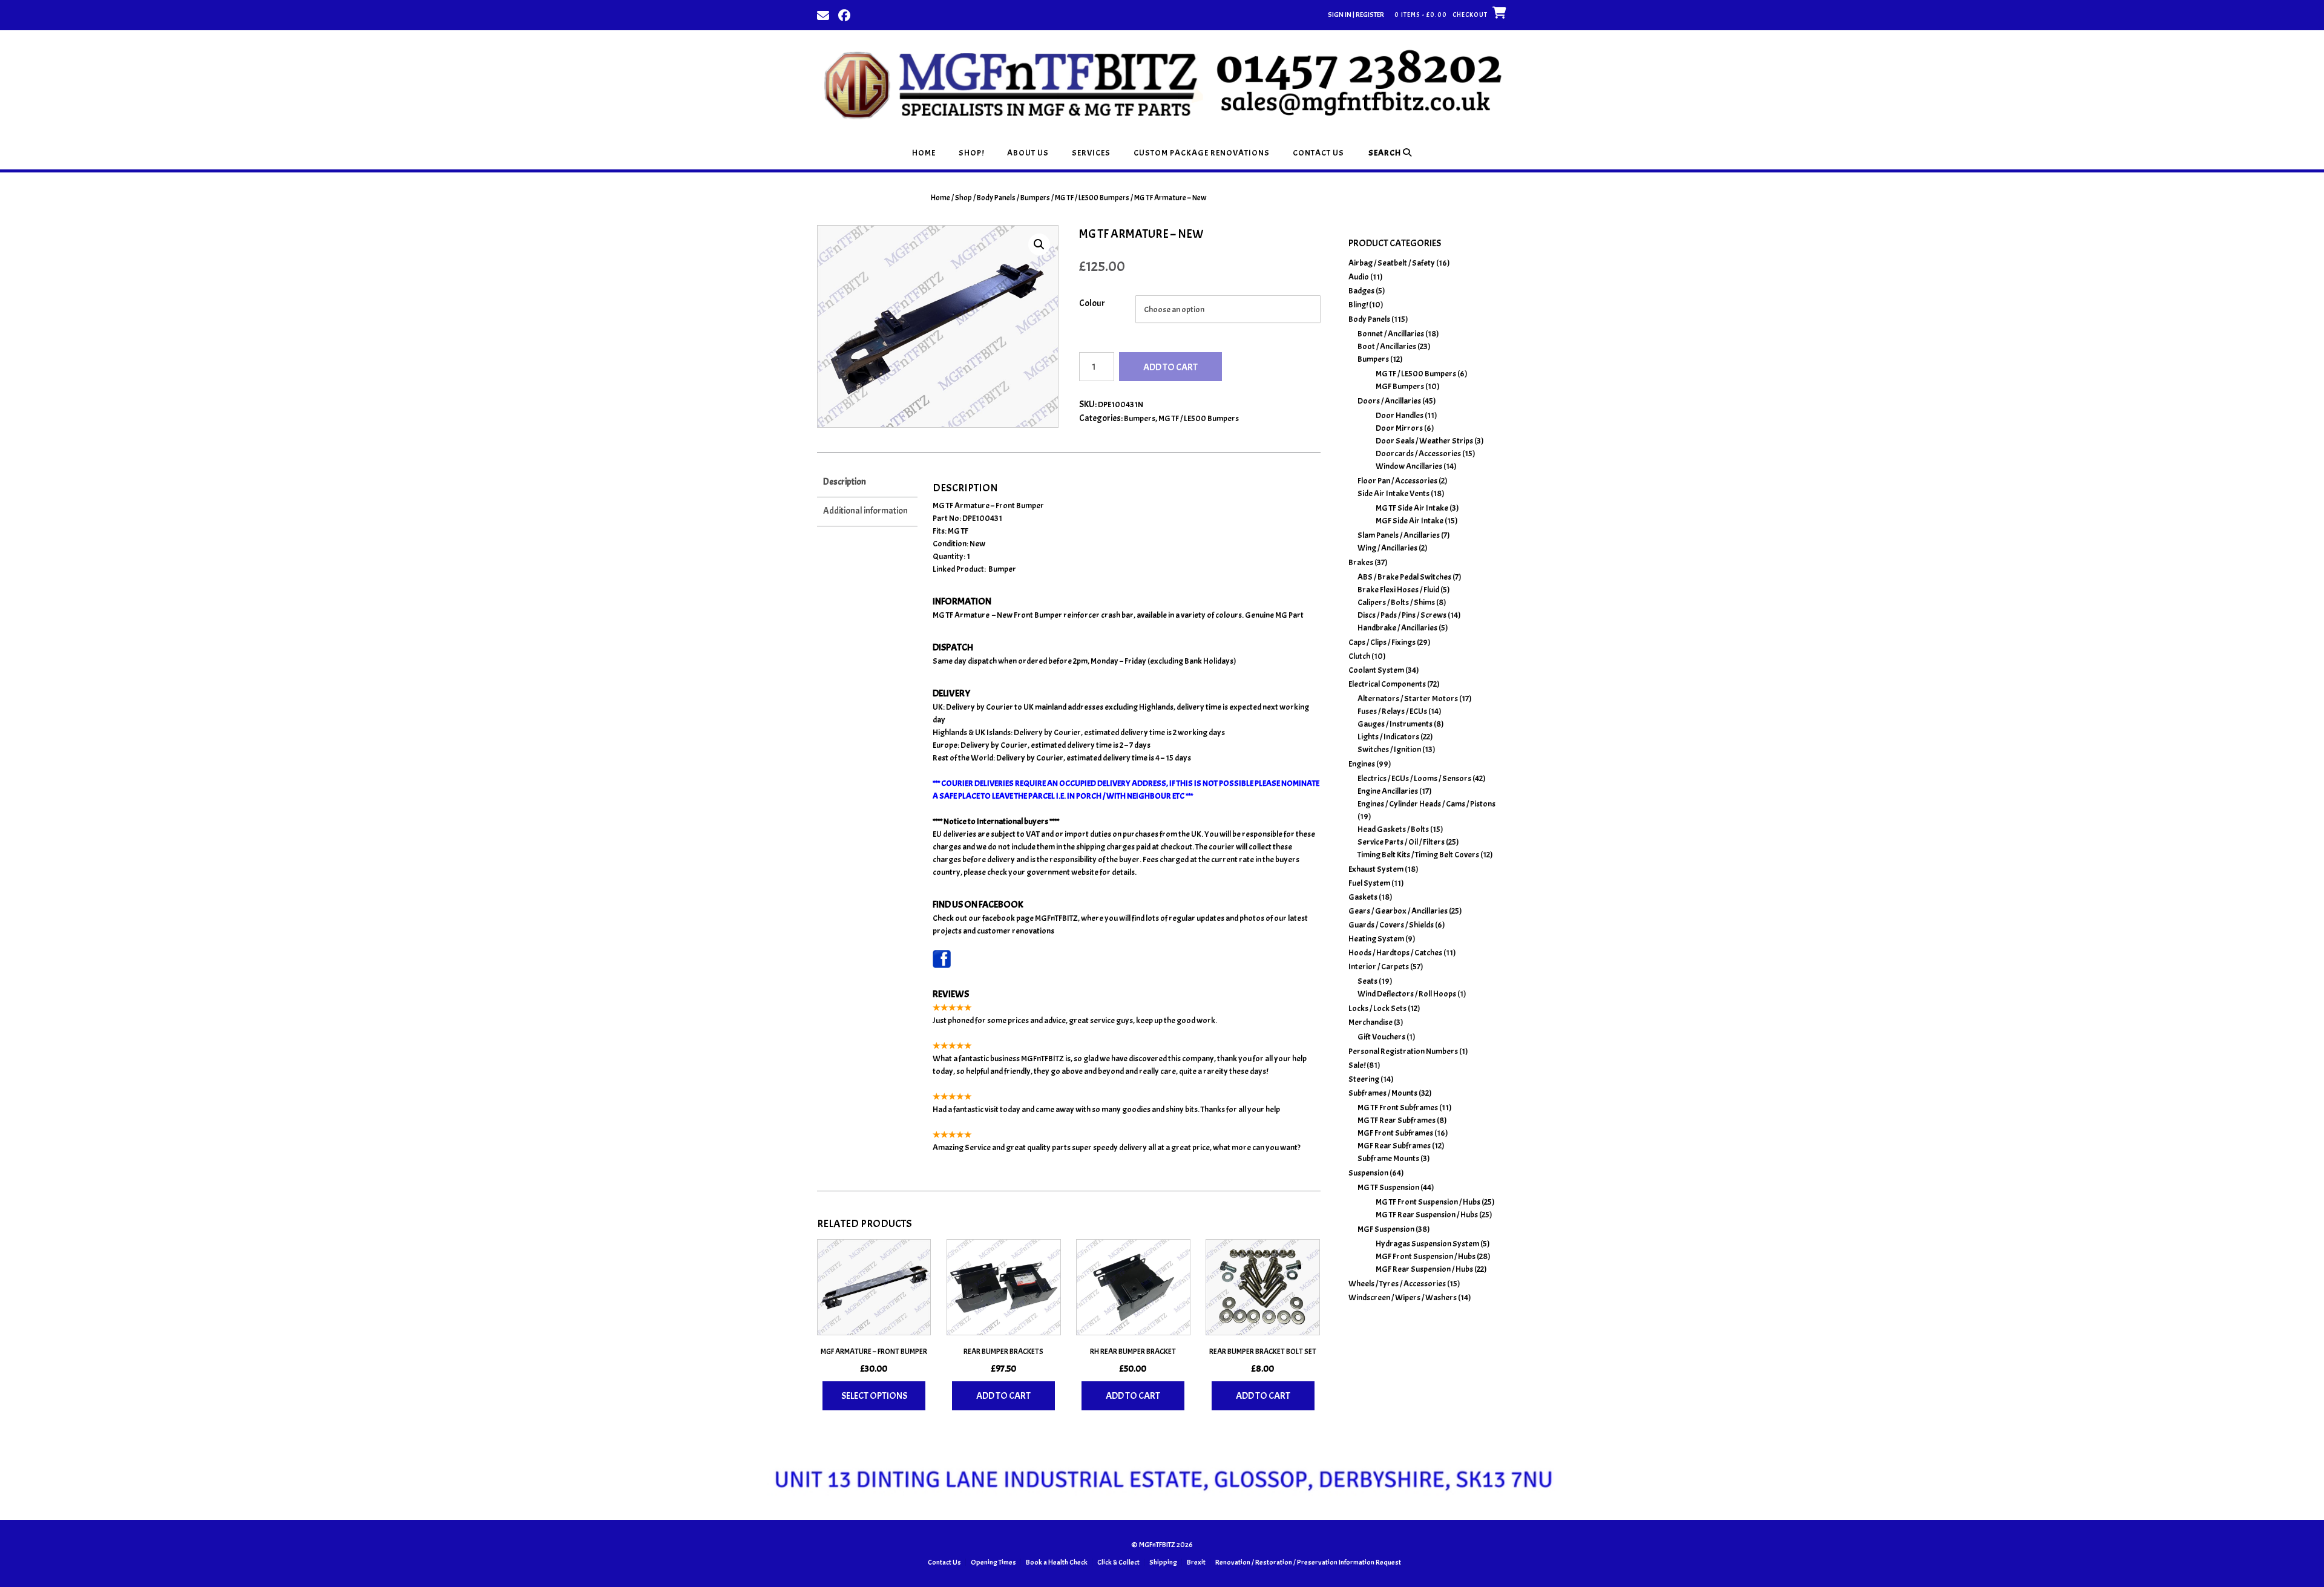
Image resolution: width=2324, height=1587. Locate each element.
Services (1091, 153)
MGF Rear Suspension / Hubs (1424, 1269)
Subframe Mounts (1388, 1158)
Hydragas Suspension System (1427, 1244)
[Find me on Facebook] (844, 15)
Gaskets (1363, 897)
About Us (1028, 153)
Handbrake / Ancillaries (1397, 628)
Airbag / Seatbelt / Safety (1392, 263)
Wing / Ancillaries (1387, 548)
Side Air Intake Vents (1393, 493)
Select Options (874, 1396)
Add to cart (1170, 367)
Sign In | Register (1356, 15)
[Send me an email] (823, 15)
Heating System (1376, 939)
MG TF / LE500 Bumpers (1092, 198)
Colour (1092, 303)
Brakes (1361, 562)
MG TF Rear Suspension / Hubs (1427, 1215)
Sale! (1357, 1065)
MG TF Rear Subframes (1397, 1120)
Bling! (1358, 305)
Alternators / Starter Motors (1408, 699)
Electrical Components (1387, 684)
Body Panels (996, 198)
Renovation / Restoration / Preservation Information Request (1308, 1562)
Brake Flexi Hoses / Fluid (1398, 590)
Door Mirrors (1399, 428)
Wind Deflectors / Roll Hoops (1407, 994)
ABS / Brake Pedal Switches (1404, 577)
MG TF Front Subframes (1398, 1108)
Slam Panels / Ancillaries (1399, 535)
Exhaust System (1376, 869)
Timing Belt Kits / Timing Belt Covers (1418, 855)
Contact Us (1318, 153)
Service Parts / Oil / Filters (1401, 842)
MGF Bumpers (1400, 386)
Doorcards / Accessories (1418, 453)
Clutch (1359, 656)
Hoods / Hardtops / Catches (1395, 953)
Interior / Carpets (1379, 967)
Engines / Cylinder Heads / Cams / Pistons (1426, 804)
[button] (1039, 244)
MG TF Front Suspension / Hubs (1428, 1202)
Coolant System (1376, 670)
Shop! (971, 153)
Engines (1362, 764)
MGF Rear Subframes (1394, 1146)
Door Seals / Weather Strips (1424, 441)
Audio (1359, 277)
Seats (1367, 981)
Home (924, 153)
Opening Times (993, 1562)
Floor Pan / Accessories (1397, 481)
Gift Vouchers (1381, 1037)
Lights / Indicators (1388, 737)
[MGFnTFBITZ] (1162, 83)
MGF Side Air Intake (1410, 521)
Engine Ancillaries (1388, 791)
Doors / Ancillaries (1389, 401)
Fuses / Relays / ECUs (1392, 711)
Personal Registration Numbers (1403, 1051)
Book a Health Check (1057, 1562)
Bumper (1002, 569)
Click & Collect (1118, 1562)
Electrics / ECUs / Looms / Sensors (1414, 778)
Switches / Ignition (1389, 749)
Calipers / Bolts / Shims (1396, 602)
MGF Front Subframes (1395, 1133)
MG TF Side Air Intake (1412, 508)
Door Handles (1400, 415)
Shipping (1163, 1562)
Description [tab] (845, 482)
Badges (1361, 291)
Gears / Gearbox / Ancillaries (1398, 911)
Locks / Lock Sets (1377, 1008)
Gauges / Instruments (1395, 724)
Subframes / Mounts (1383, 1093)
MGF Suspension (1386, 1229)
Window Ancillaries (1409, 466)
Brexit (1196, 1562)
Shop (963, 198)
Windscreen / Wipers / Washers (1403, 1297)
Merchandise (1370, 1022)
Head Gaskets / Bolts (1393, 829)
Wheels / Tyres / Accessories (1397, 1284)
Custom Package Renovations (1202, 153)
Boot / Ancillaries (1387, 346)
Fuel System (1369, 883)
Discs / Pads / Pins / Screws (1402, 615)
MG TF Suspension (1388, 1187)
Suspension (1368, 1173)
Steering (1364, 1079)
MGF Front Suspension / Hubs (1426, 1256)
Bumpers (1035, 198)
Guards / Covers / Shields (1391, 925)
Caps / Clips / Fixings (1382, 642)
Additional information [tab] (865, 511)
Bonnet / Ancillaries (1391, 334)
